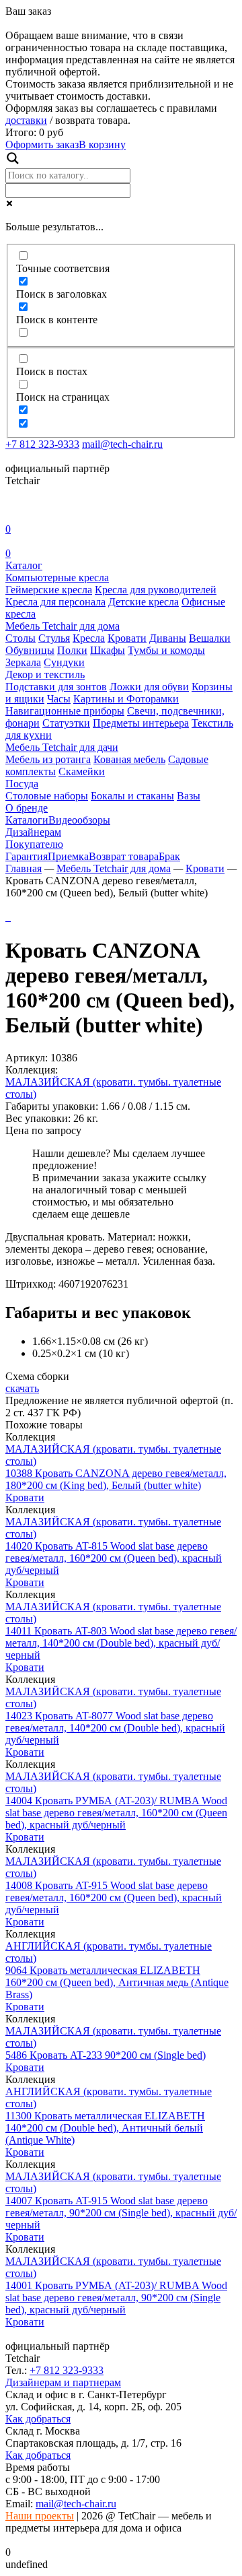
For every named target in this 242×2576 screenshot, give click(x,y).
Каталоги (27, 820)
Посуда (22, 784)
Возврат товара (124, 856)
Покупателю (34, 844)
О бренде (27, 808)
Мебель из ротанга (48, 759)
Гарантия (27, 856)
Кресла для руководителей (156, 590)
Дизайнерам (33, 832)
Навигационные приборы (65, 711)
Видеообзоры (79, 820)
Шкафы (108, 650)
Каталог (24, 565)
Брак (169, 856)
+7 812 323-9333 (42, 444)
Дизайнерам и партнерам (63, 2382)
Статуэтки (66, 723)
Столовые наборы (47, 796)
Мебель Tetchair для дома (63, 626)
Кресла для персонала (55, 602)
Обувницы (30, 650)
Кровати (127, 638)
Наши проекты (40, 2516)
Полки (72, 650)
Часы (59, 699)
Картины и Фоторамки (126, 699)
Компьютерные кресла (57, 577)
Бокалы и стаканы (132, 796)
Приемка (68, 856)
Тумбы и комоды (166, 650)
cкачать (22, 1388)
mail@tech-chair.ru (122, 444)
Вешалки (210, 638)
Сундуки (64, 662)
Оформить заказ (42, 144)
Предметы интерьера (141, 723)
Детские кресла (144, 602)
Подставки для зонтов (56, 687)
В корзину (102, 144)
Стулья (54, 638)
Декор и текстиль (45, 674)
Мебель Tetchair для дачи (62, 747)
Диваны (168, 638)
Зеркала (23, 662)
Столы (21, 638)
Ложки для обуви (149, 687)
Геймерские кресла (49, 590)
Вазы (189, 796)
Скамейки (82, 771)
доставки (26, 120)
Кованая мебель (129, 759)
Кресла (89, 638)
